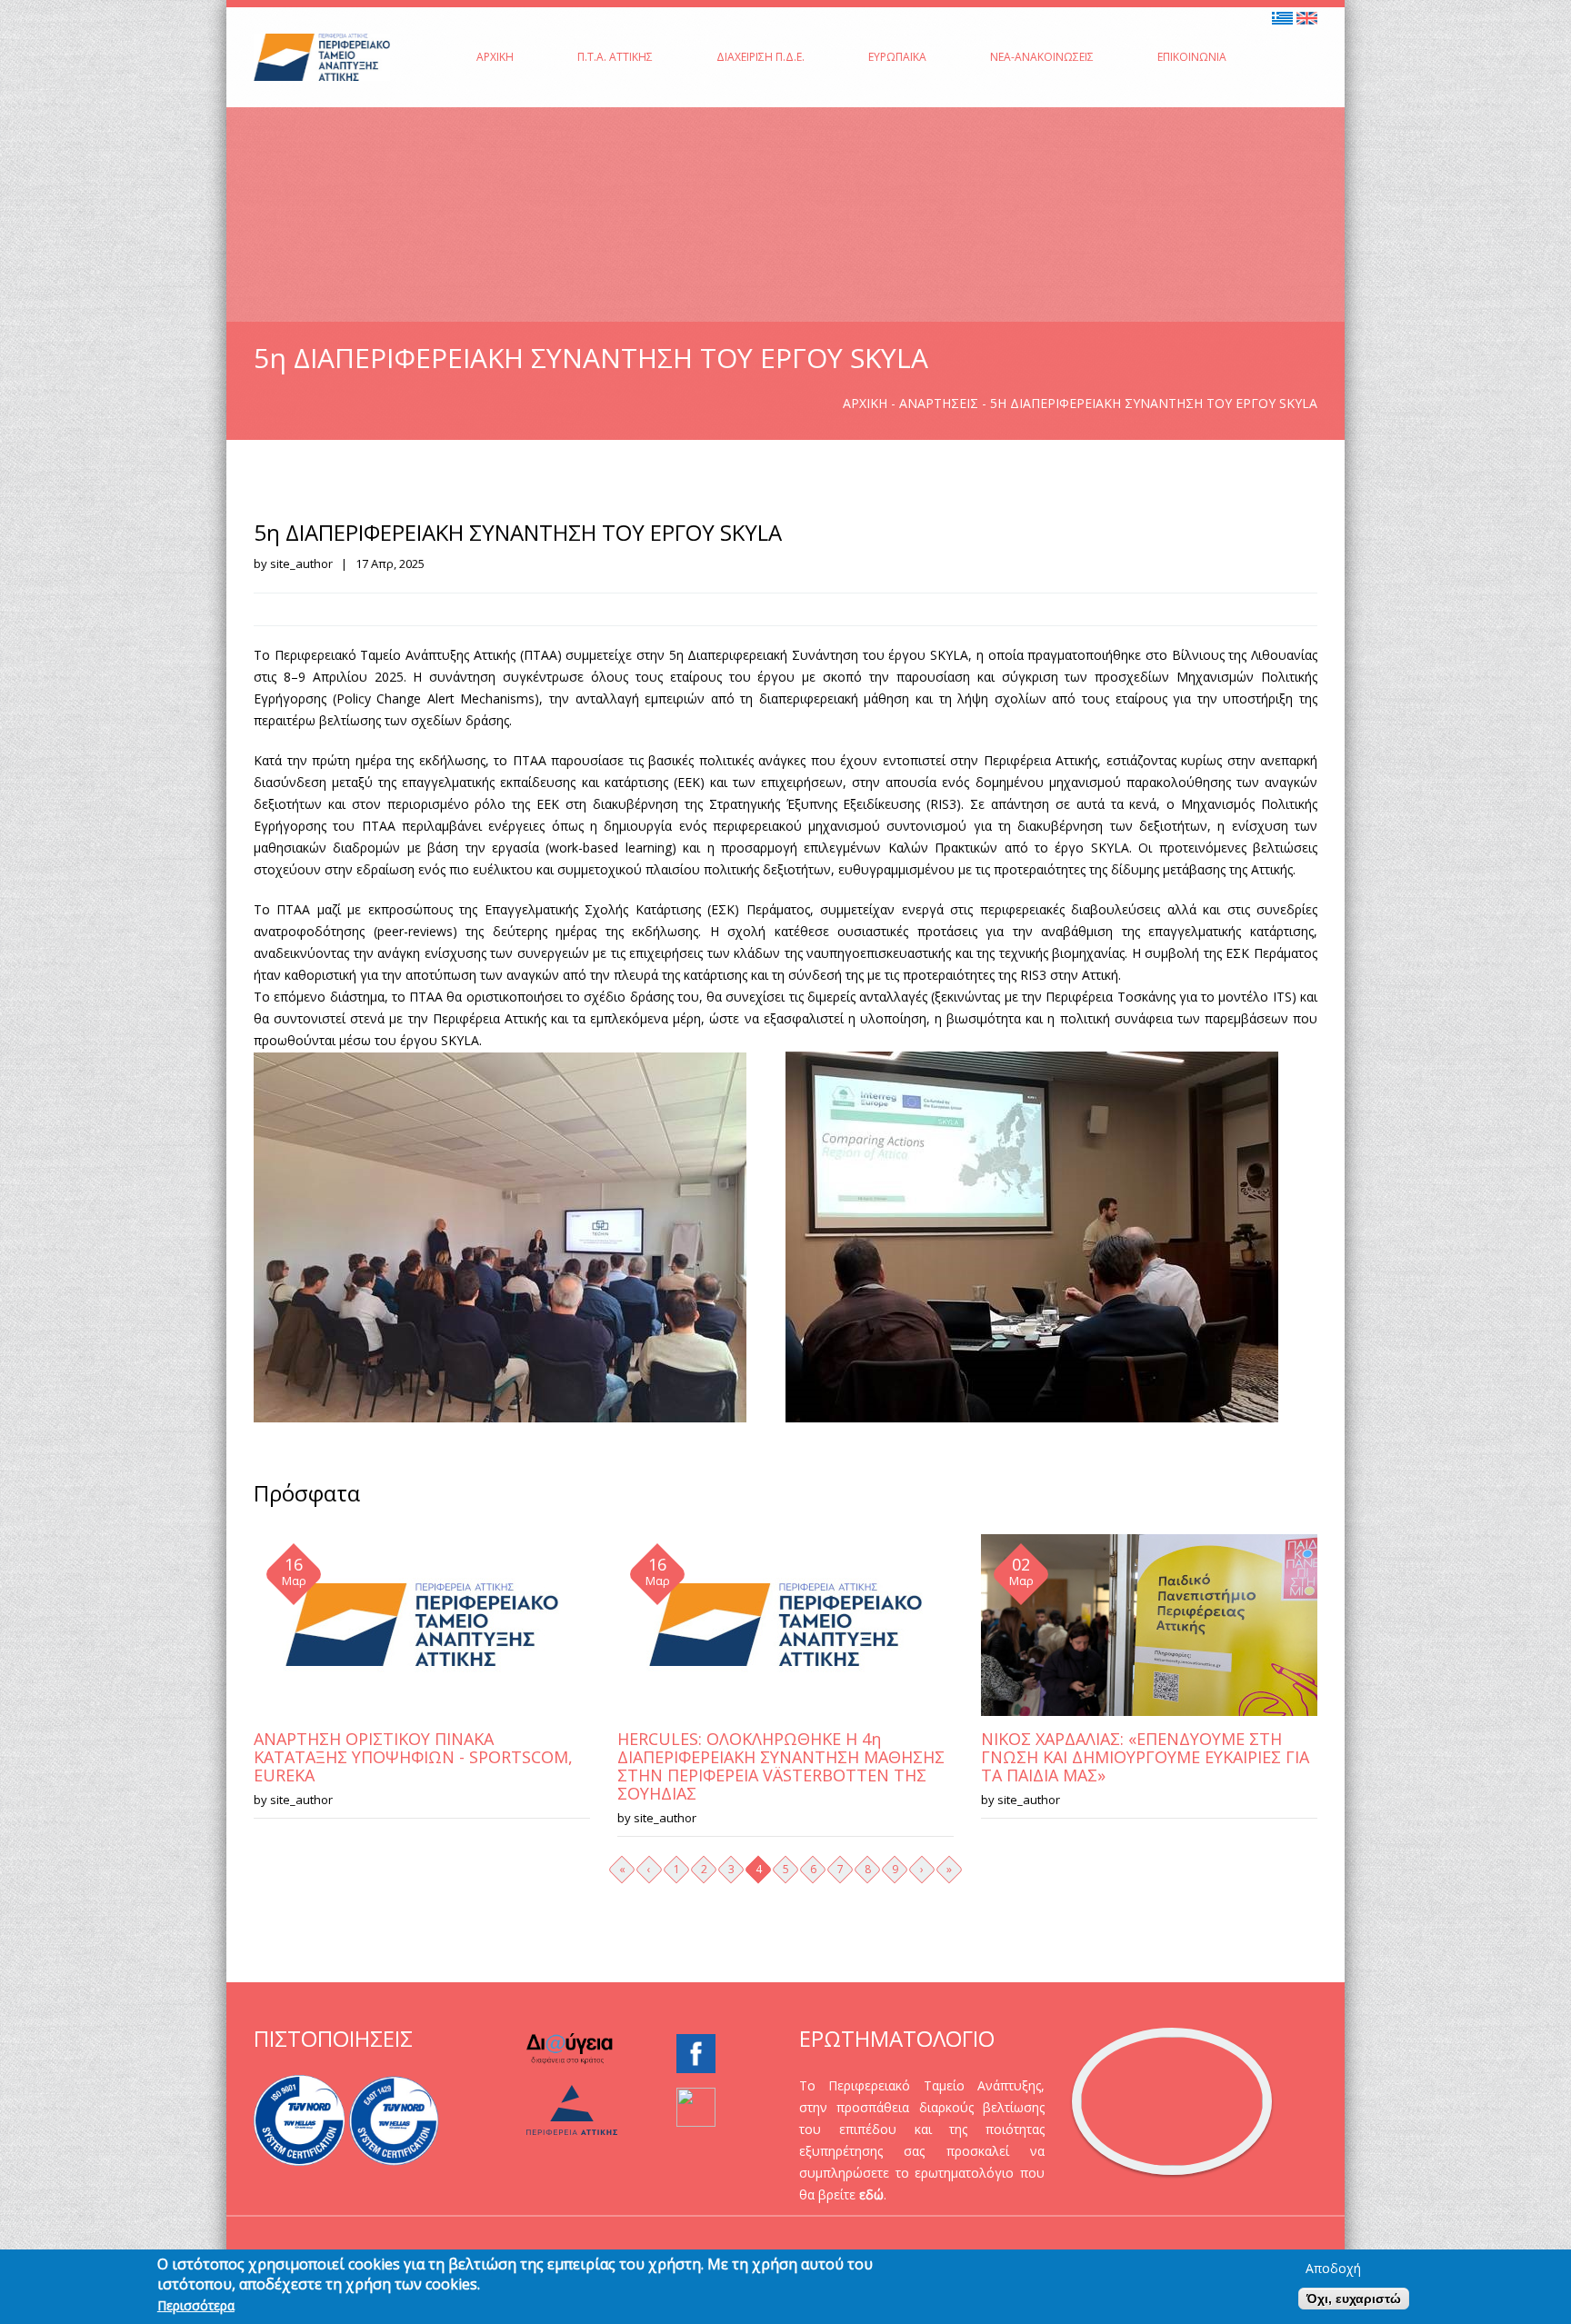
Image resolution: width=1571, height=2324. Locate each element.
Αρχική (495, 57)
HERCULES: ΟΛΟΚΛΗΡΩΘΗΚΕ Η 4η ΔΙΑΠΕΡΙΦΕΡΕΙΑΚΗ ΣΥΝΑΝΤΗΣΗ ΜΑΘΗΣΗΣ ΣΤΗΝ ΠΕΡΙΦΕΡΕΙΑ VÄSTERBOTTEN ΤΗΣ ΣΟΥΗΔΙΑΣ (781, 1766)
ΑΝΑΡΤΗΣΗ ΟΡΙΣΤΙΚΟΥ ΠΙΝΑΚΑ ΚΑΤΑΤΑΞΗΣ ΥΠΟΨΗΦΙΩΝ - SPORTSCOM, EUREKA (413, 1757)
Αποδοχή (1333, 2269)
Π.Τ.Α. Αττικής (615, 57)
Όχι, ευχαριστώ (1354, 2299)
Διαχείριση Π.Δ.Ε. (760, 57)
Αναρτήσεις (939, 403)
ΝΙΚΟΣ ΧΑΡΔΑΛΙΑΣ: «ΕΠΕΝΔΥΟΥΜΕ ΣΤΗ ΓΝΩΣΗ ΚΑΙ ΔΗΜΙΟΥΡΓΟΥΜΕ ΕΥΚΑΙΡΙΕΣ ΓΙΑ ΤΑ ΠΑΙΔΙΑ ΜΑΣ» (1145, 1757)
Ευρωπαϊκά (897, 57)
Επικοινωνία (1192, 57)
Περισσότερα (196, 2306)
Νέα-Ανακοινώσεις (1042, 57)
